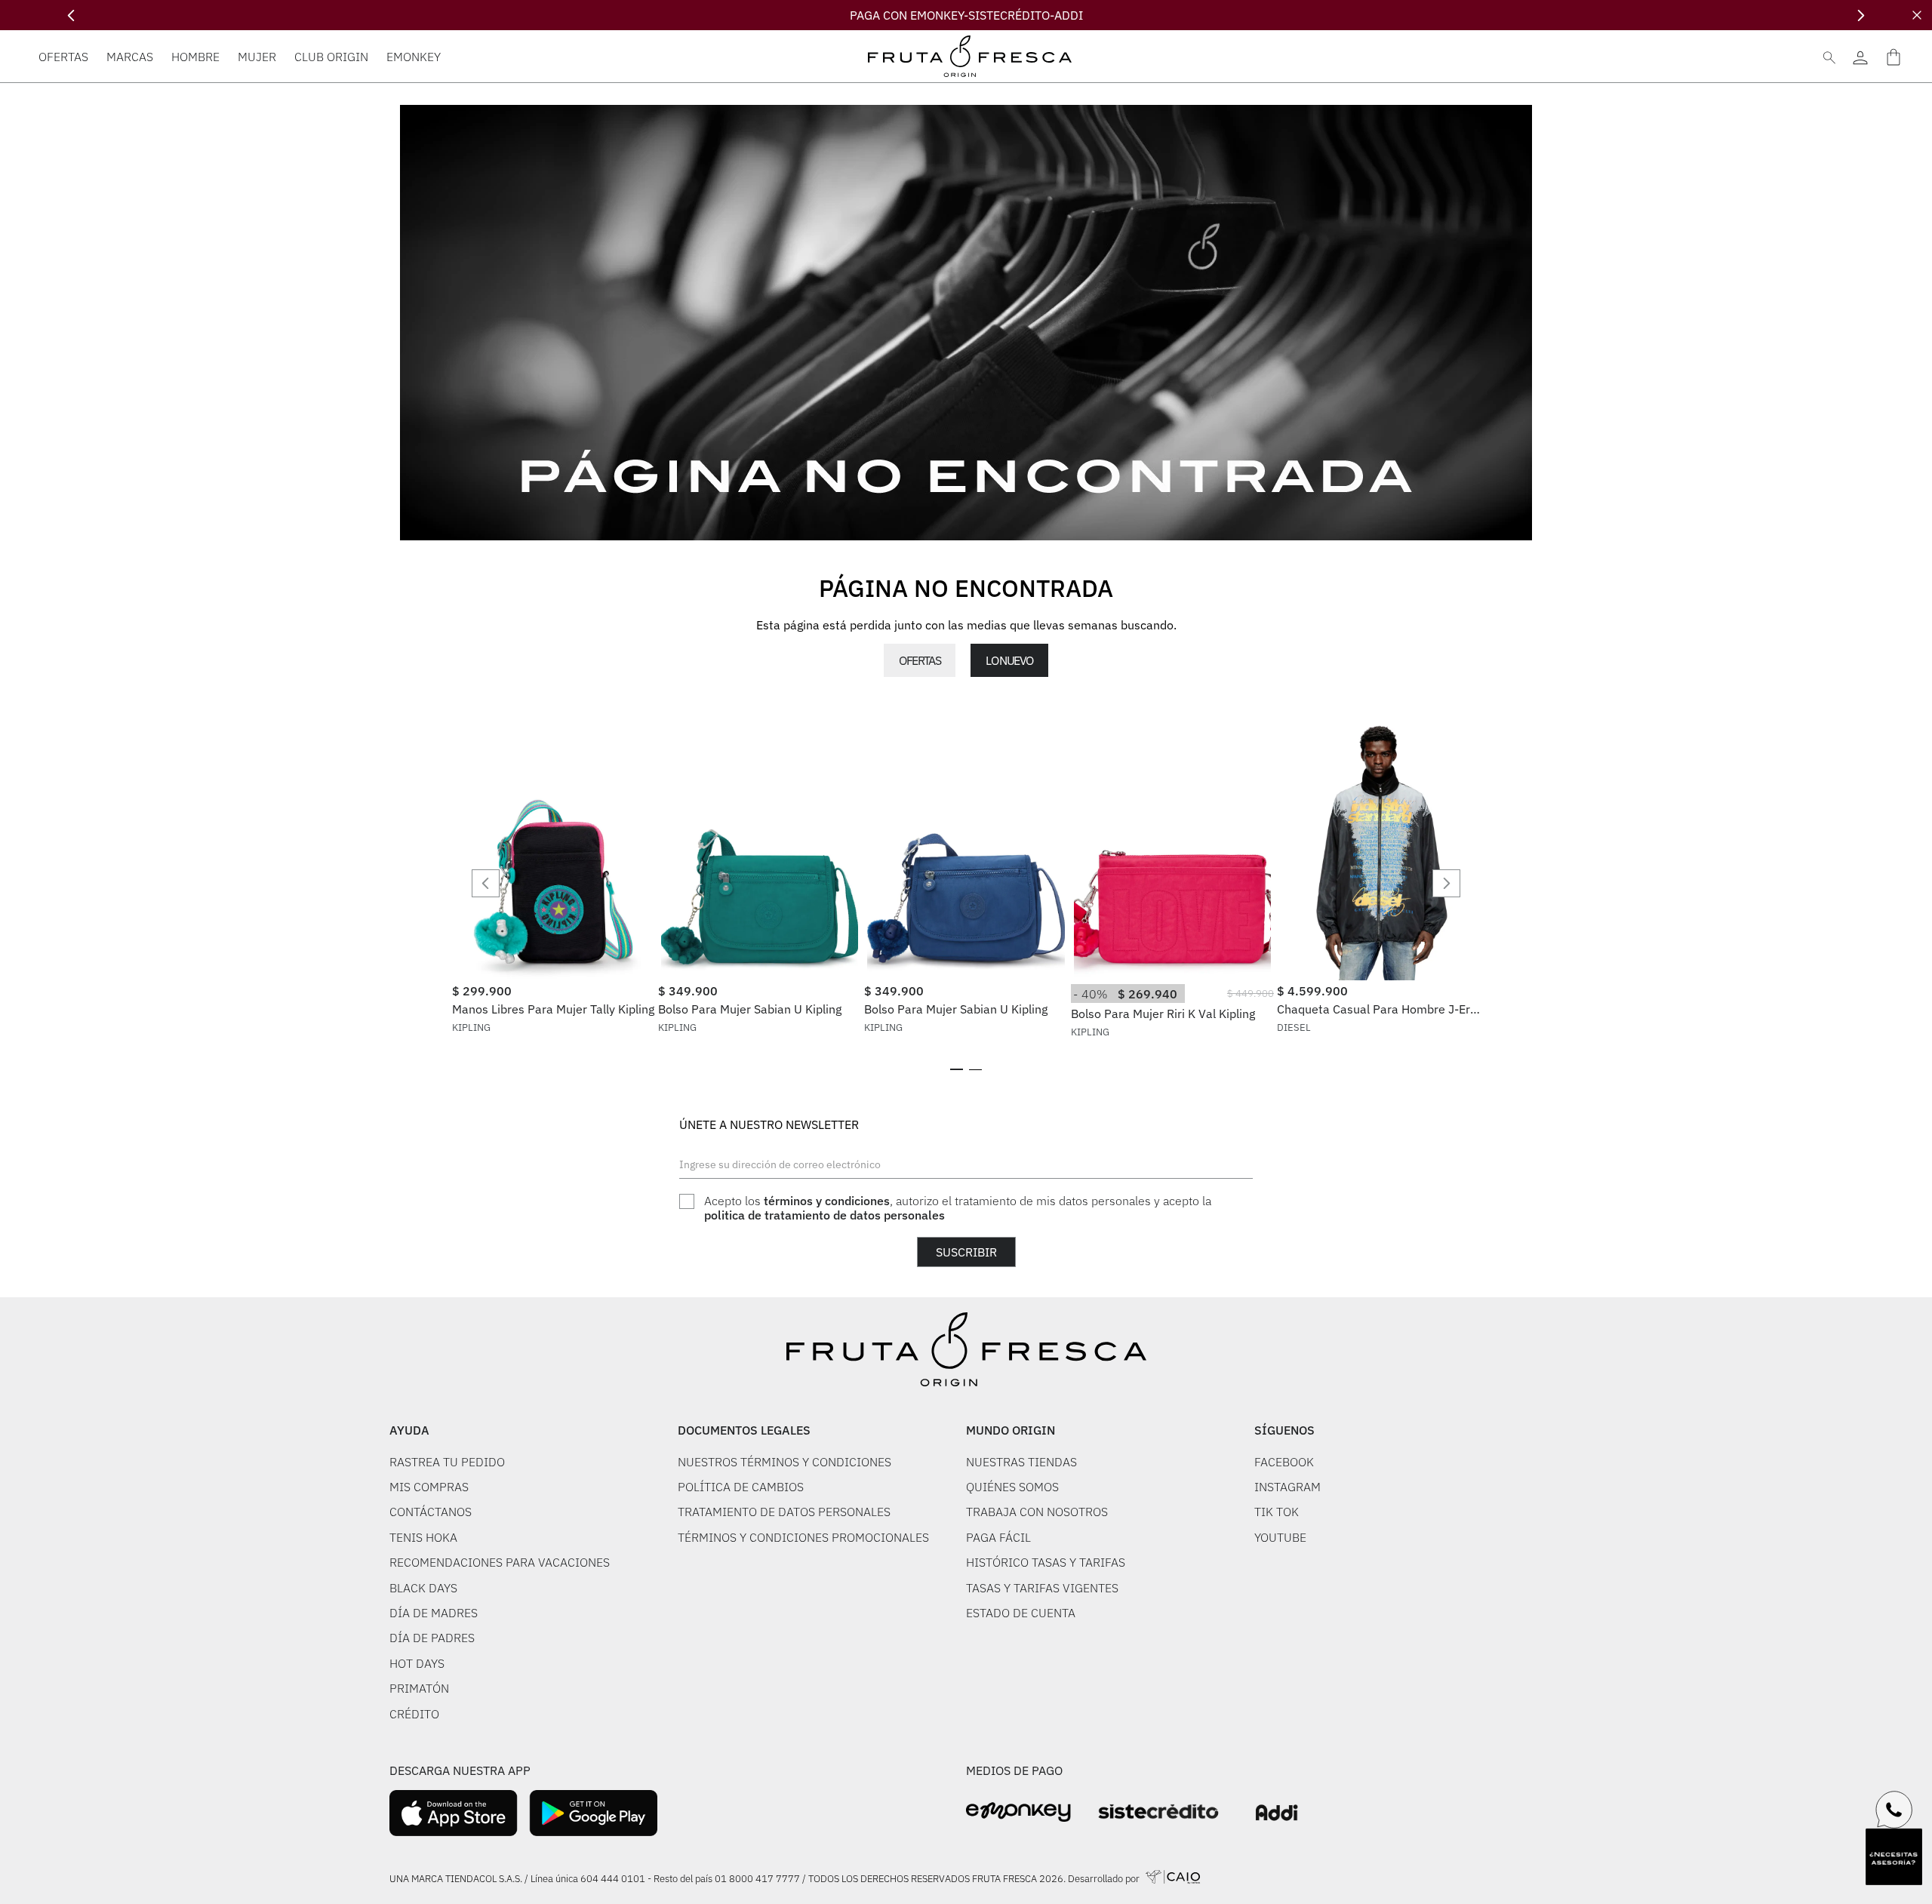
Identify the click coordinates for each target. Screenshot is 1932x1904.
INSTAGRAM (1287, 1487)
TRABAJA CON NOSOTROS (1037, 1512)
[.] (1860, 56)
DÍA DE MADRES (434, 1613)
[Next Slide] (1861, 15)
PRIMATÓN (419, 1688)
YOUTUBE (1280, 1537)
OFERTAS (920, 660)
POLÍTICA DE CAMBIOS (741, 1487)
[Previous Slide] (71, 15)
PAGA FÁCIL (998, 1537)
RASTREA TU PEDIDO (447, 1462)
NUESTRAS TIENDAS (1021, 1462)
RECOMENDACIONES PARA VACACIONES (500, 1562)
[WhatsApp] (1894, 1810)
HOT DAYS (417, 1663)
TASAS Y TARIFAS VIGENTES (1042, 1588)
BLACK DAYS (423, 1588)
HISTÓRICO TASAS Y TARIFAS (1046, 1562)
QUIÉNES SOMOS (1012, 1487)
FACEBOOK (1284, 1462)
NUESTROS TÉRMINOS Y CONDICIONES (784, 1462)
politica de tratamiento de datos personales (824, 1215)
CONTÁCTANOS (431, 1512)
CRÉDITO (414, 1714)
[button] (957, 1069)
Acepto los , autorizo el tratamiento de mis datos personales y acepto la (958, 1208)
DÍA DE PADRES (432, 1638)
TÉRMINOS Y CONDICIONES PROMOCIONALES (803, 1537)
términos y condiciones (827, 1201)
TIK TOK (1277, 1512)
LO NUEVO (1009, 660)
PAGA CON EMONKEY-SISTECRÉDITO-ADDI (966, 15)
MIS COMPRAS (429, 1487)
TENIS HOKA (423, 1537)
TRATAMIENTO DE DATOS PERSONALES (784, 1512)
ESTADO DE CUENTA (1021, 1613)
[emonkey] (1018, 1812)
